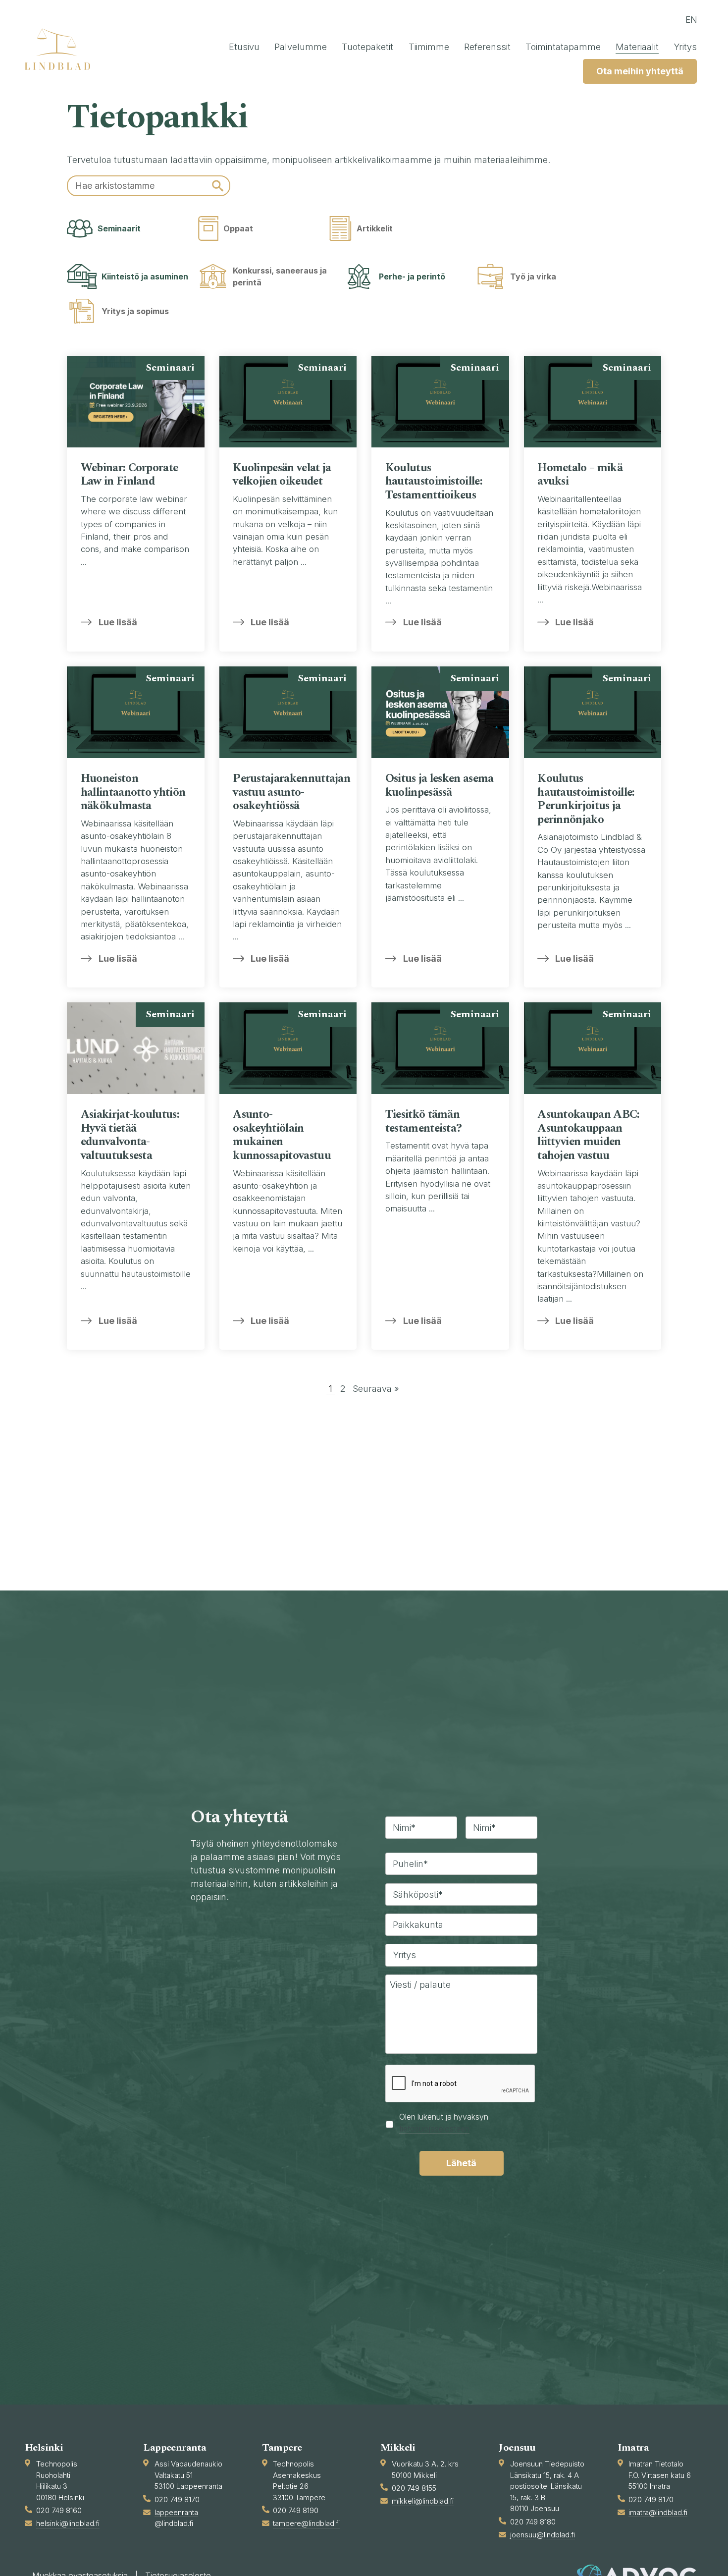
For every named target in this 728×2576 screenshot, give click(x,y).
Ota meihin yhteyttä (640, 71)
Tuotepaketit (367, 47)
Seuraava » (376, 1389)
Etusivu (244, 47)
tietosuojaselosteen (434, 2129)
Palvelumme (301, 47)
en (691, 20)
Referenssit (487, 47)
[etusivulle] (62, 49)
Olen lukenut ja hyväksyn (444, 2123)
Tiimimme (429, 47)
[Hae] (218, 186)
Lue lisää (118, 622)
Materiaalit (637, 47)
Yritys (685, 47)
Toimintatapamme (563, 47)
